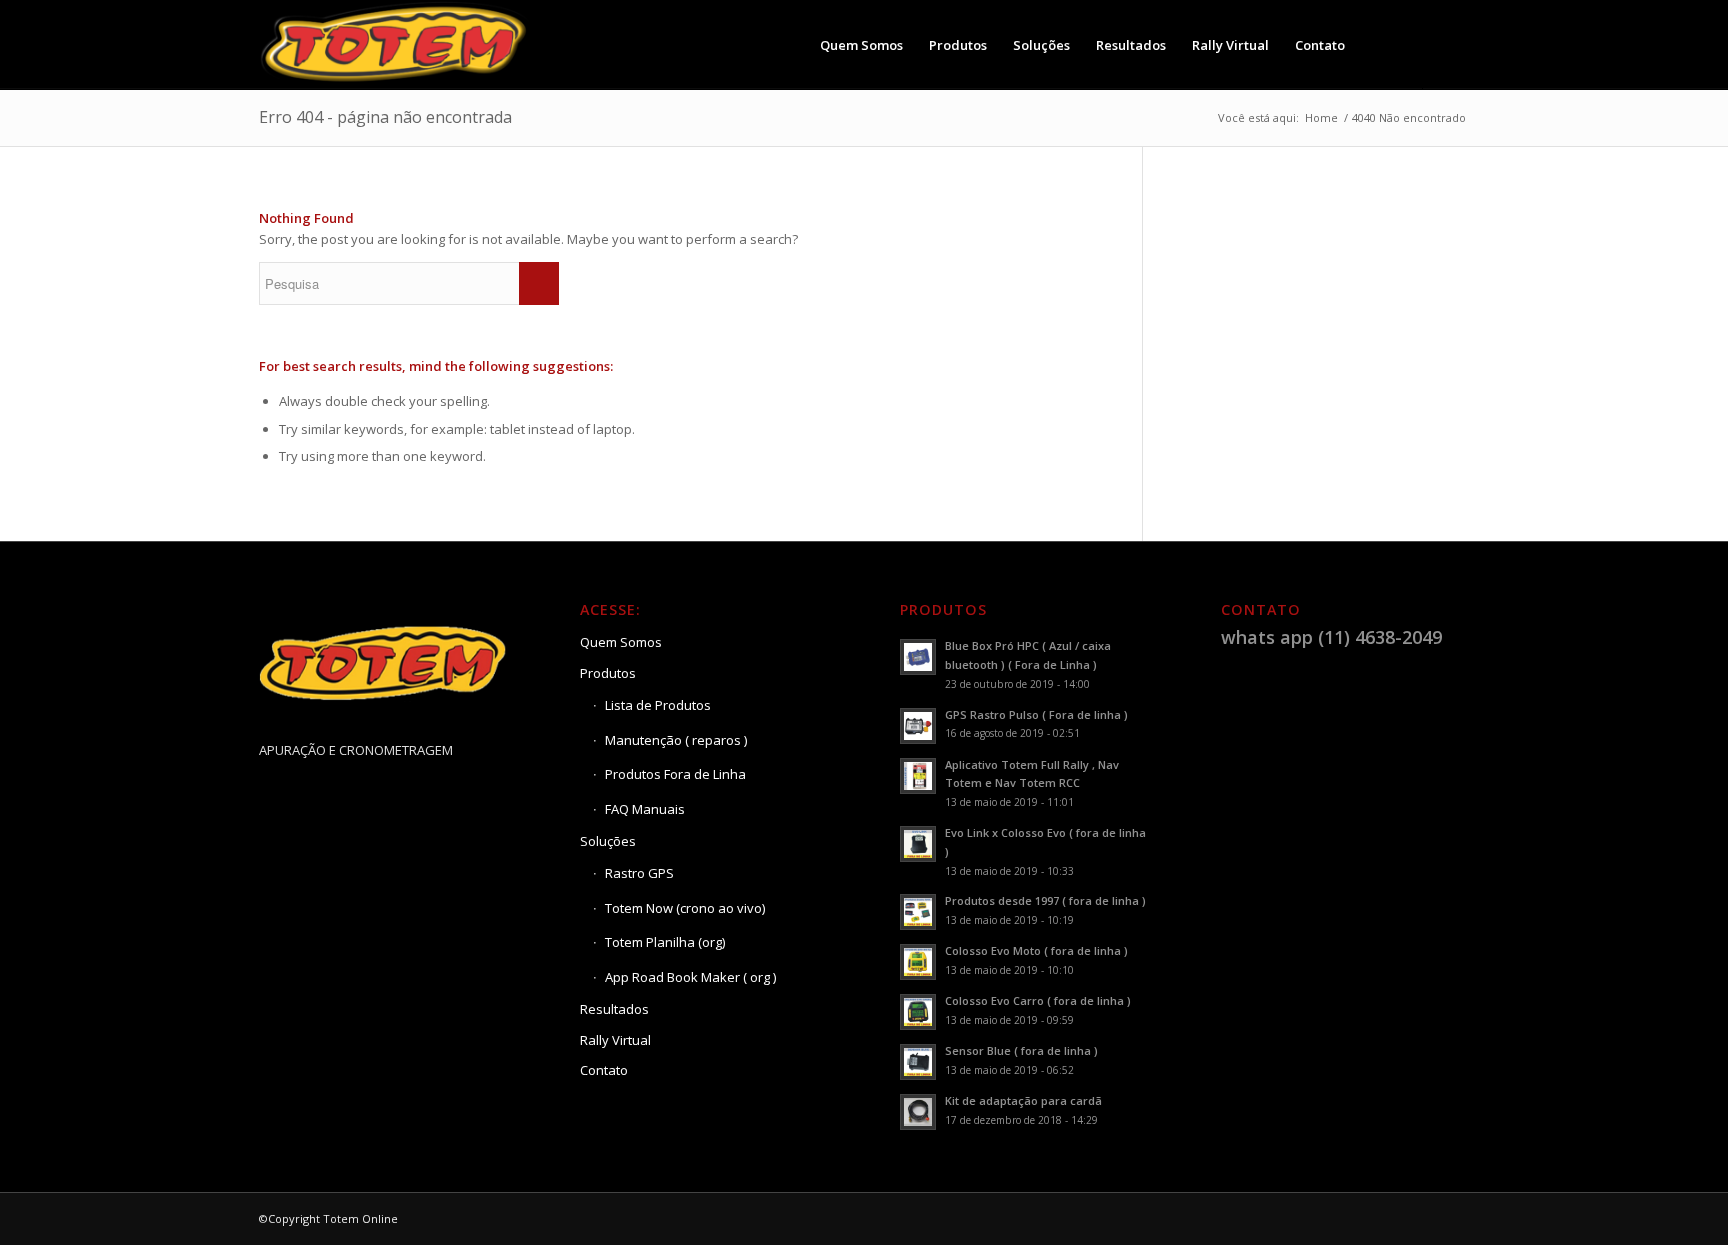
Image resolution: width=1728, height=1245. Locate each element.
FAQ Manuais (645, 809)
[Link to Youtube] (1454, 44)
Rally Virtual (615, 1040)
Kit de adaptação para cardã (1023, 1100)
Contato (604, 1070)
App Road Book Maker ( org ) (690, 977)
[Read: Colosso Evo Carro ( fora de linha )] (918, 1012)
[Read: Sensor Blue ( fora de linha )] (918, 1062)
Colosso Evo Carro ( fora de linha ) (1038, 1000)
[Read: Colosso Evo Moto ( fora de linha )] (918, 962)
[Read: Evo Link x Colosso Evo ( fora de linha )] (918, 844)
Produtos (608, 673)
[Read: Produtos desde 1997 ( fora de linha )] (918, 912)
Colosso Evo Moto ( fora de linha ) (1036, 950)
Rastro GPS (639, 873)
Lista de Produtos (658, 705)
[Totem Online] (396, 45)
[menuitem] (861, 45)
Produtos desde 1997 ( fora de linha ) (1045, 900)
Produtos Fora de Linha (675, 774)
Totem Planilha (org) (665, 942)
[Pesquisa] (1377, 45)
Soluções (608, 841)
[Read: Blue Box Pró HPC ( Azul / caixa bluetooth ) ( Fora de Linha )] (918, 657)
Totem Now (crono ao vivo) (685, 908)
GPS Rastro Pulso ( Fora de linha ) (1036, 714)
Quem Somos (621, 642)
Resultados (614, 1009)
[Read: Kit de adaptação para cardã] (918, 1112)
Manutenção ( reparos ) (676, 740)
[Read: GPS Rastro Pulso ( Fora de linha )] (918, 726)
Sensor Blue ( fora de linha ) (1021, 1050)
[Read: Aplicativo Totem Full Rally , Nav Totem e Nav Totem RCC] (918, 776)
